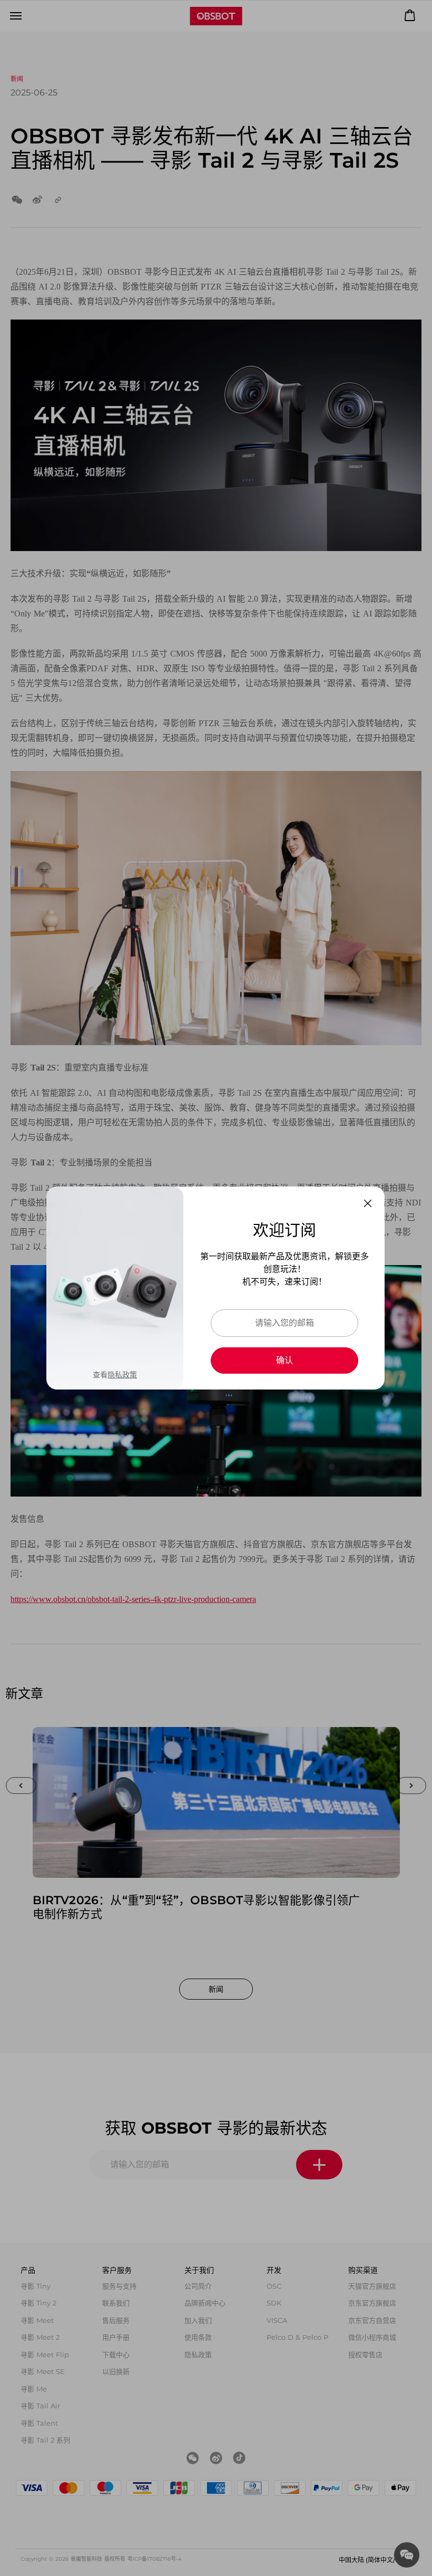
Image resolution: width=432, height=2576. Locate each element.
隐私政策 (122, 1375)
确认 (284, 1360)
